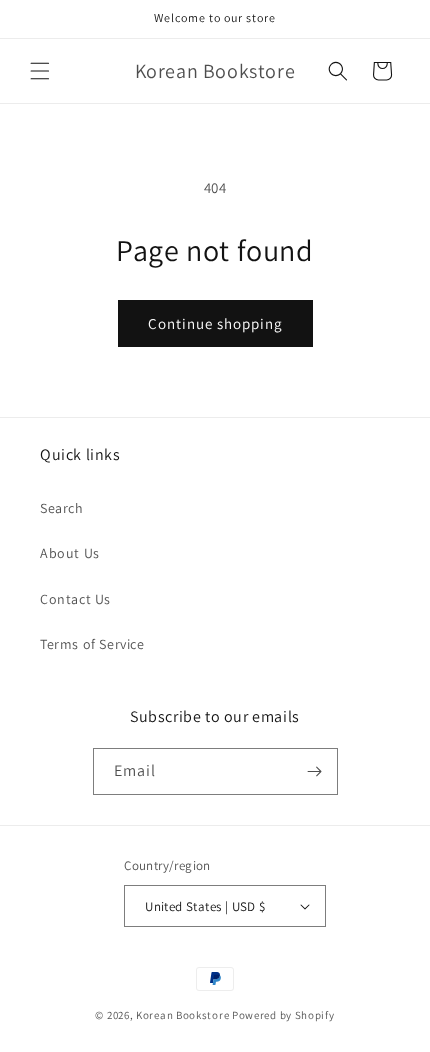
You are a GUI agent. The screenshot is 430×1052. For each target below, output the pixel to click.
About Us (70, 553)
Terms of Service (92, 644)
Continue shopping (215, 323)
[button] (40, 71)
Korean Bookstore (182, 1015)
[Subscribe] (315, 771)
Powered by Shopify (283, 1015)
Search (62, 508)
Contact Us (75, 599)
